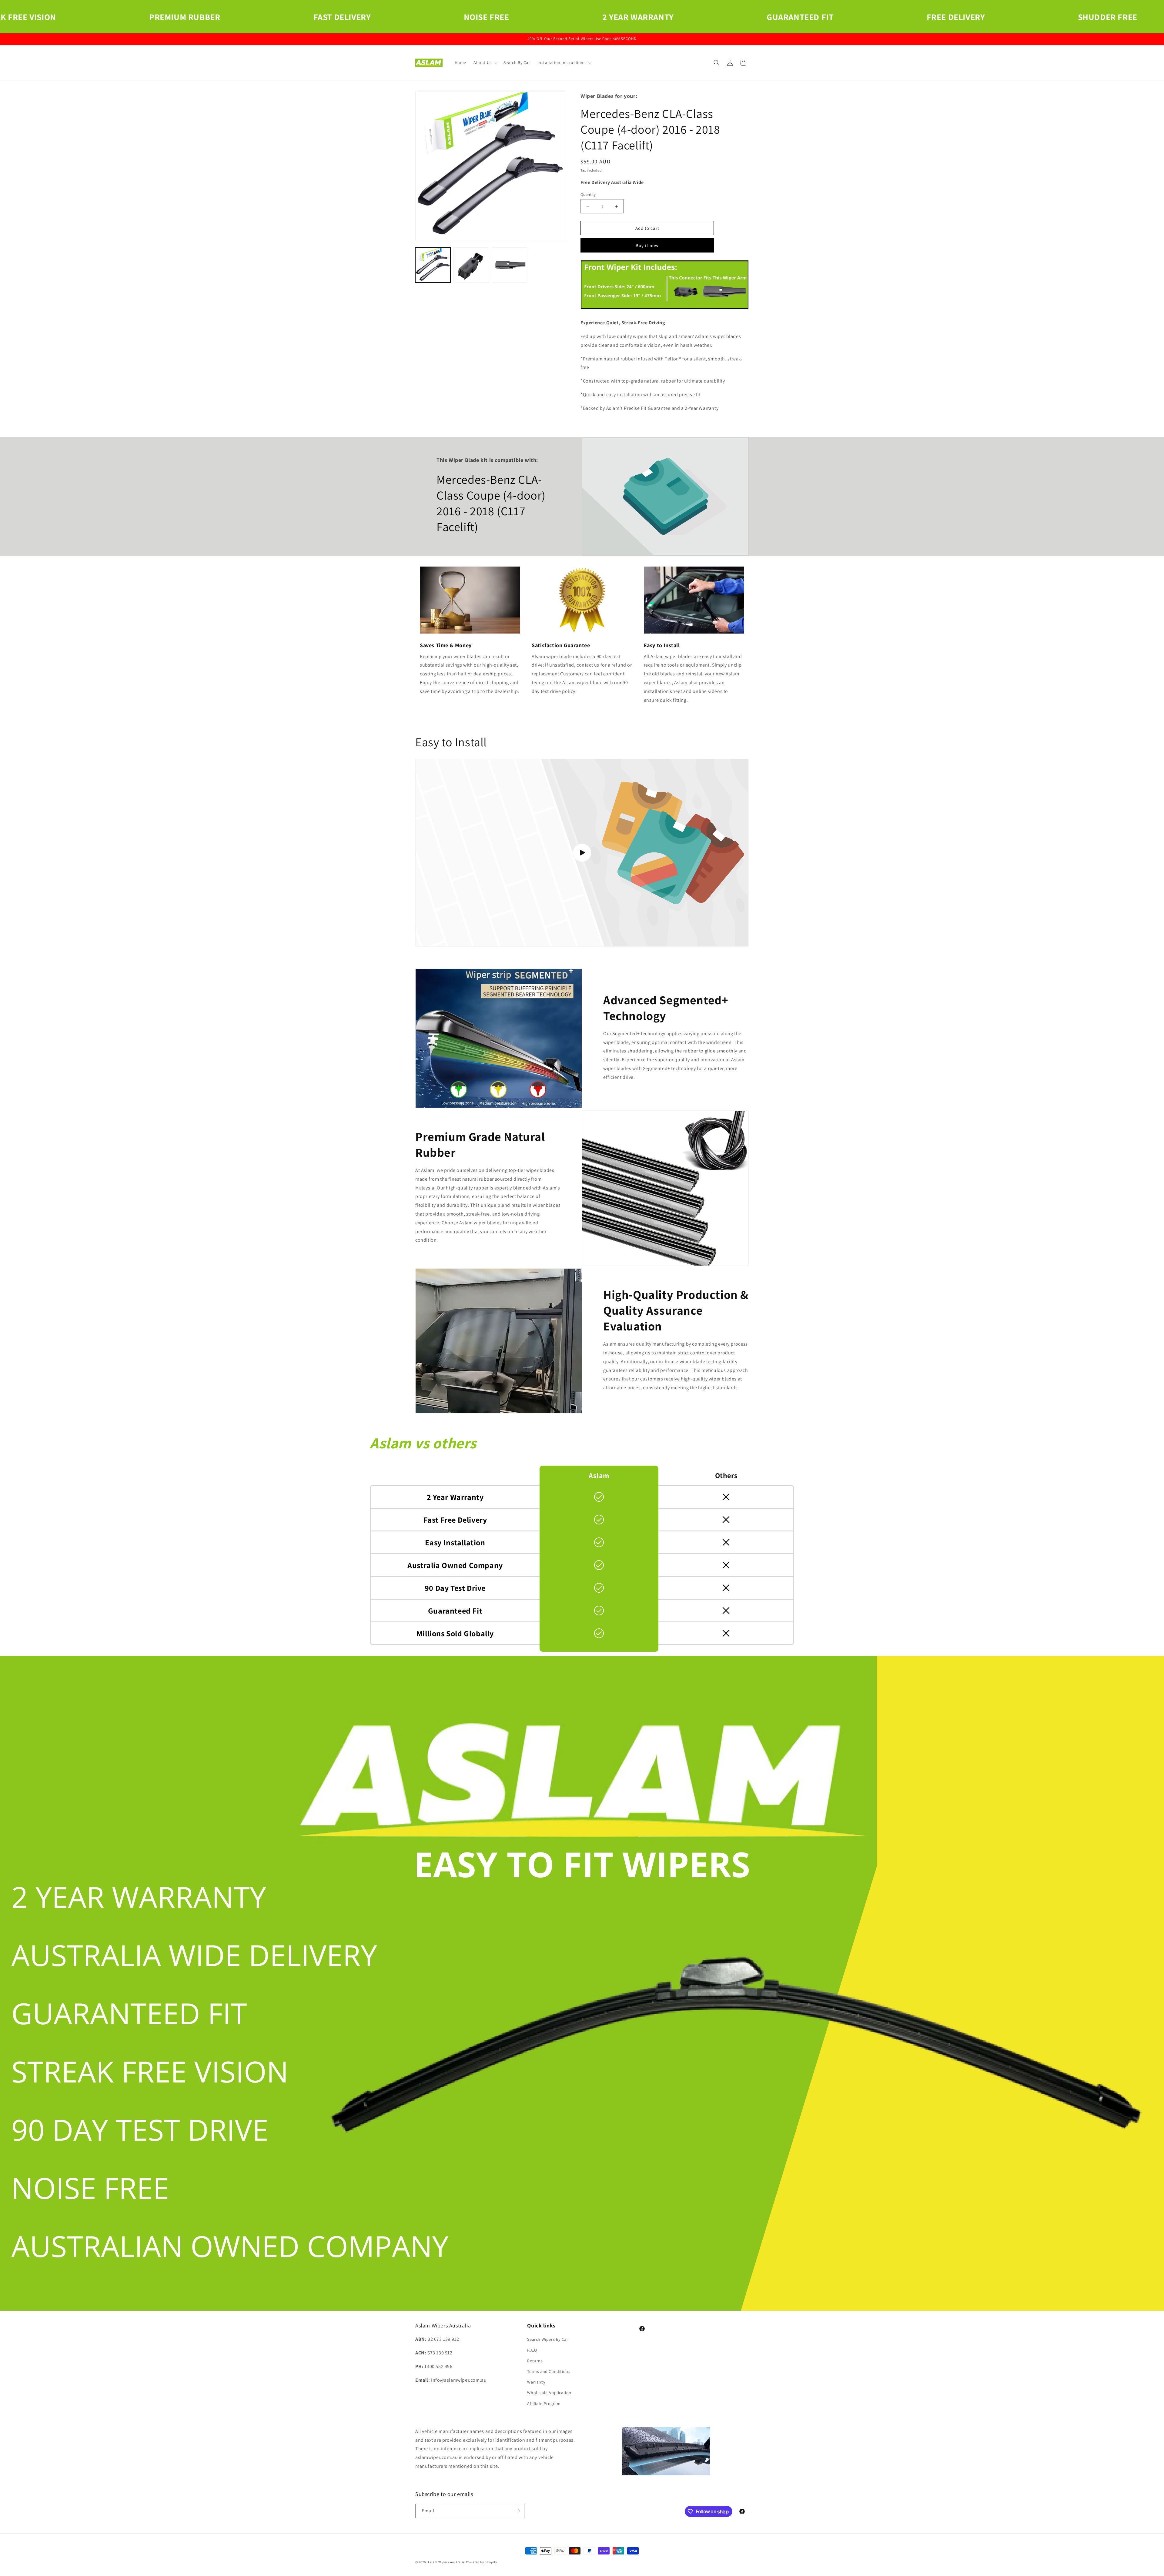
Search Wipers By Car (548, 2339)
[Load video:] (582, 853)
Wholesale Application (549, 2393)
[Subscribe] (517, 2511)
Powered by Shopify (482, 2562)
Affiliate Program (544, 2404)
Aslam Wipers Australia (446, 2562)
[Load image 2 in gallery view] (471, 265)
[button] (485, 62)
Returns (535, 2361)
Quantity (588, 194)
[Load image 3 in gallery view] (510, 265)
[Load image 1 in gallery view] (433, 265)
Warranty (536, 2382)
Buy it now (647, 245)
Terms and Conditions (549, 2371)
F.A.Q (532, 2350)
